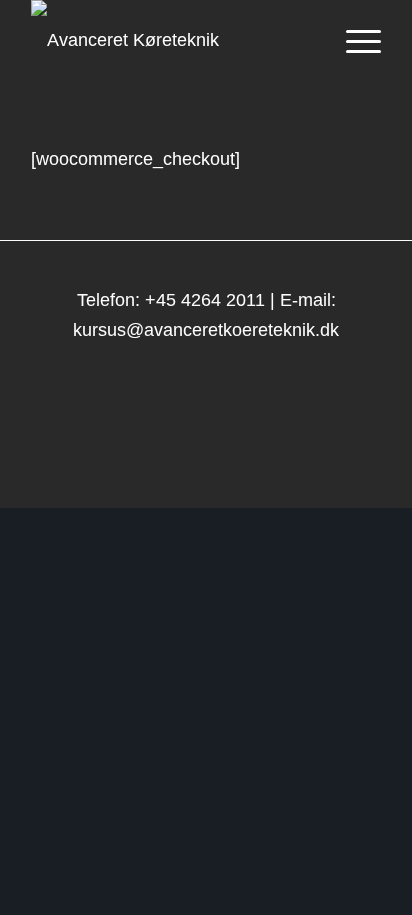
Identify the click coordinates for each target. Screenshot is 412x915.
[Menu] (353, 40)
